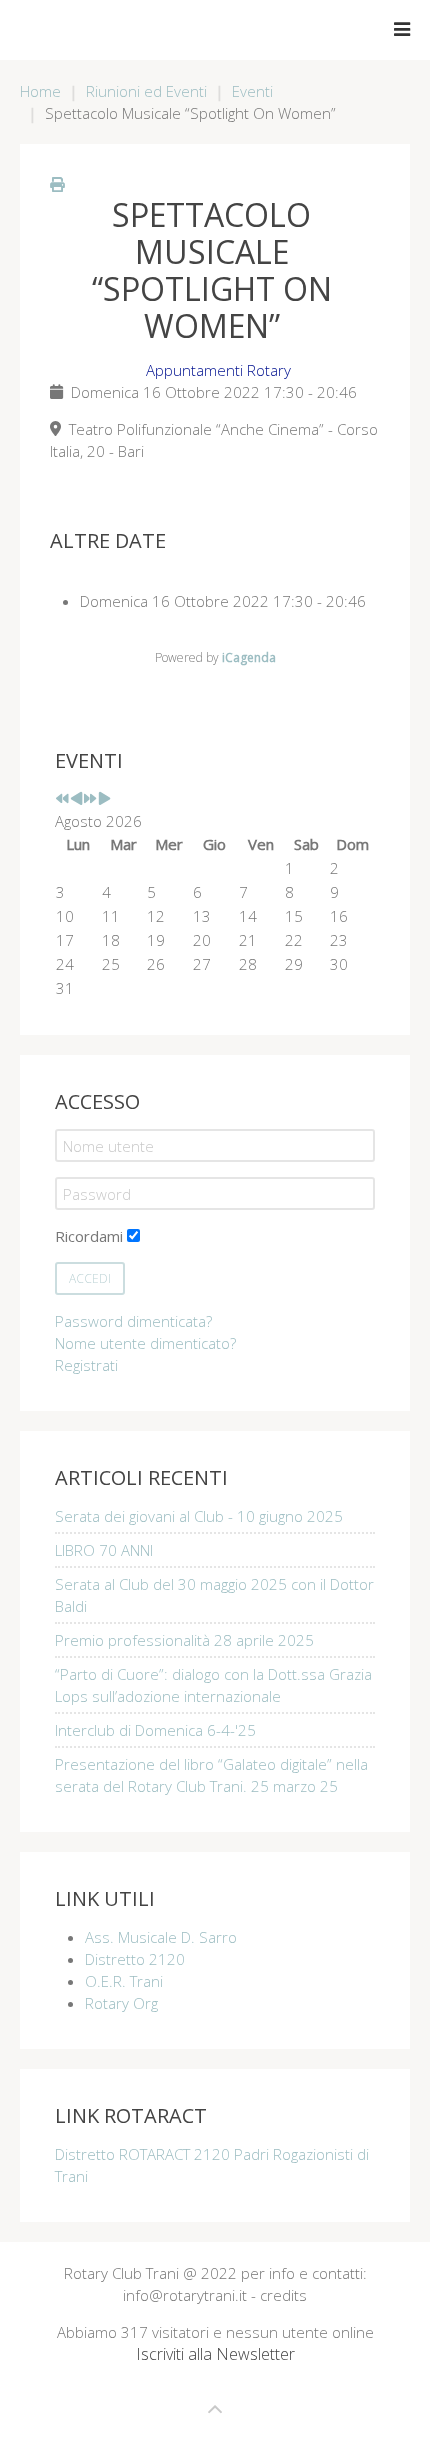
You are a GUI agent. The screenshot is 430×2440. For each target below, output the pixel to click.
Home (40, 91)
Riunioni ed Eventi (146, 91)
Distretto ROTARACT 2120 (144, 2154)
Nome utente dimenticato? (145, 1343)
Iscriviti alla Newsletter (215, 2354)
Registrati (86, 1365)
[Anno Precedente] (62, 799)
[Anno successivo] (90, 799)
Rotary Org (121, 2003)
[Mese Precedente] (76, 799)
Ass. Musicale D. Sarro (161, 1937)
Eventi (252, 91)
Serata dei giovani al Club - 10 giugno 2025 (199, 1516)
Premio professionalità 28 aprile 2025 (184, 1640)
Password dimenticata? (133, 1321)
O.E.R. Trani (124, 1981)
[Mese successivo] (104, 799)
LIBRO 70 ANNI (104, 1550)
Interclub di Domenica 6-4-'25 (155, 1730)
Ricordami (89, 1236)
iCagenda (249, 657)
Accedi (90, 1278)
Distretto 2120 (135, 1959)
